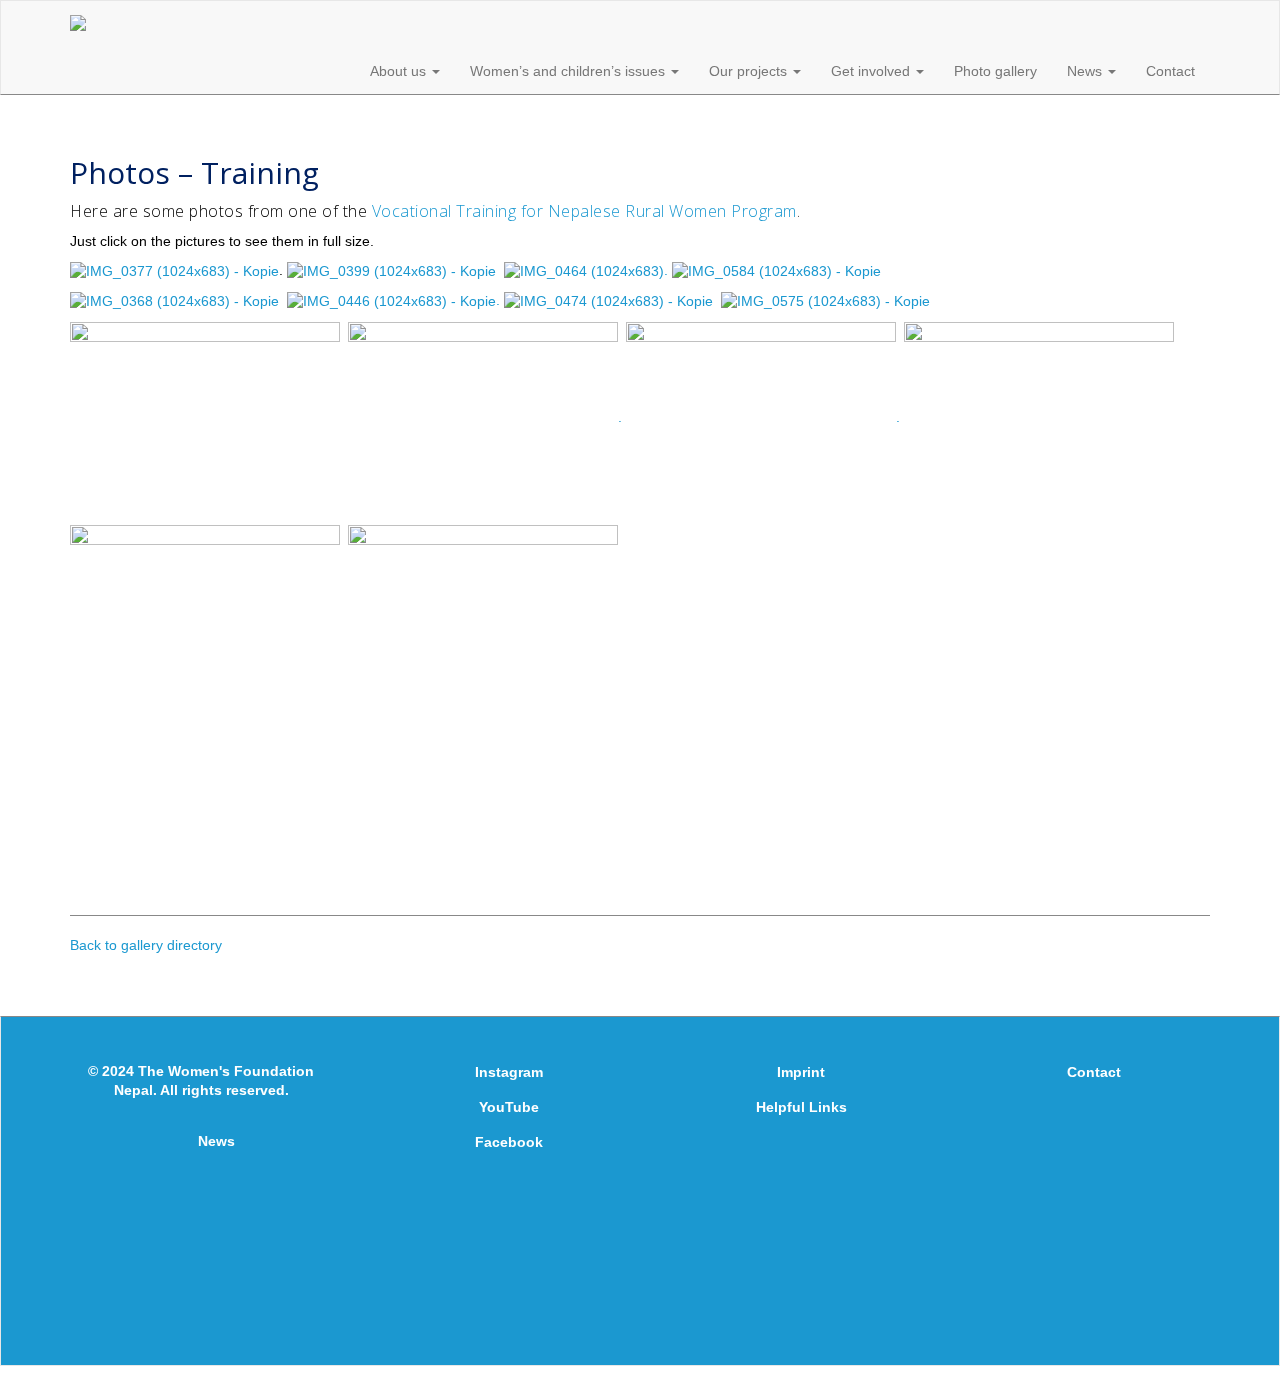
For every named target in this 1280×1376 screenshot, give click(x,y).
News (1086, 71)
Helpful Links (801, 1107)
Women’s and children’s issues (569, 71)
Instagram (509, 1072)
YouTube (509, 1107)
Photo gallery (995, 71)
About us (400, 71)
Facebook (509, 1142)
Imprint (801, 1072)
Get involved (872, 71)
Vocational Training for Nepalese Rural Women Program (584, 211)
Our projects (750, 71)
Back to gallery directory (146, 945)
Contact (1170, 71)
